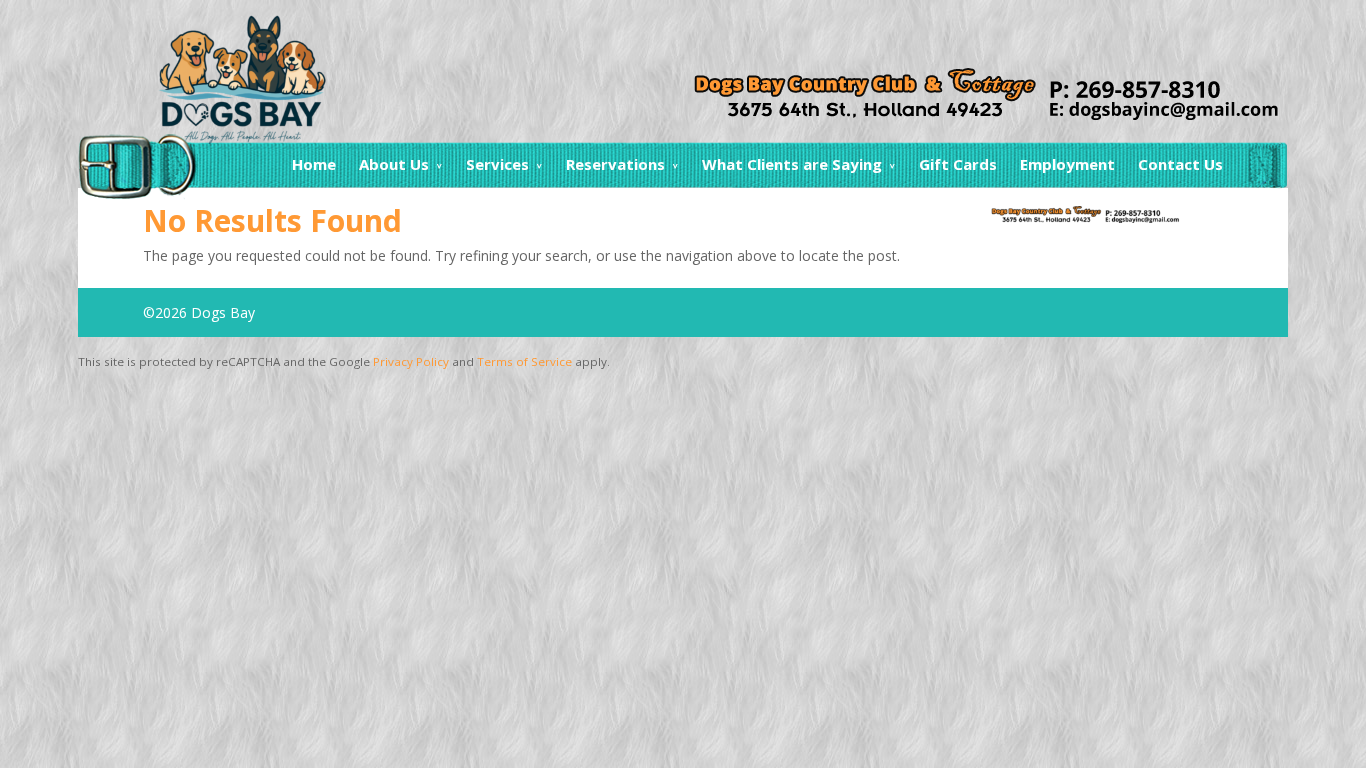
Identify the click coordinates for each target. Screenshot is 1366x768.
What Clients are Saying (792, 164)
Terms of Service (524, 361)
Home (314, 164)
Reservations (615, 164)
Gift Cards (958, 164)
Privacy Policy (411, 361)
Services (497, 164)
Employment (1067, 164)
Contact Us (1180, 164)
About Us (394, 164)
